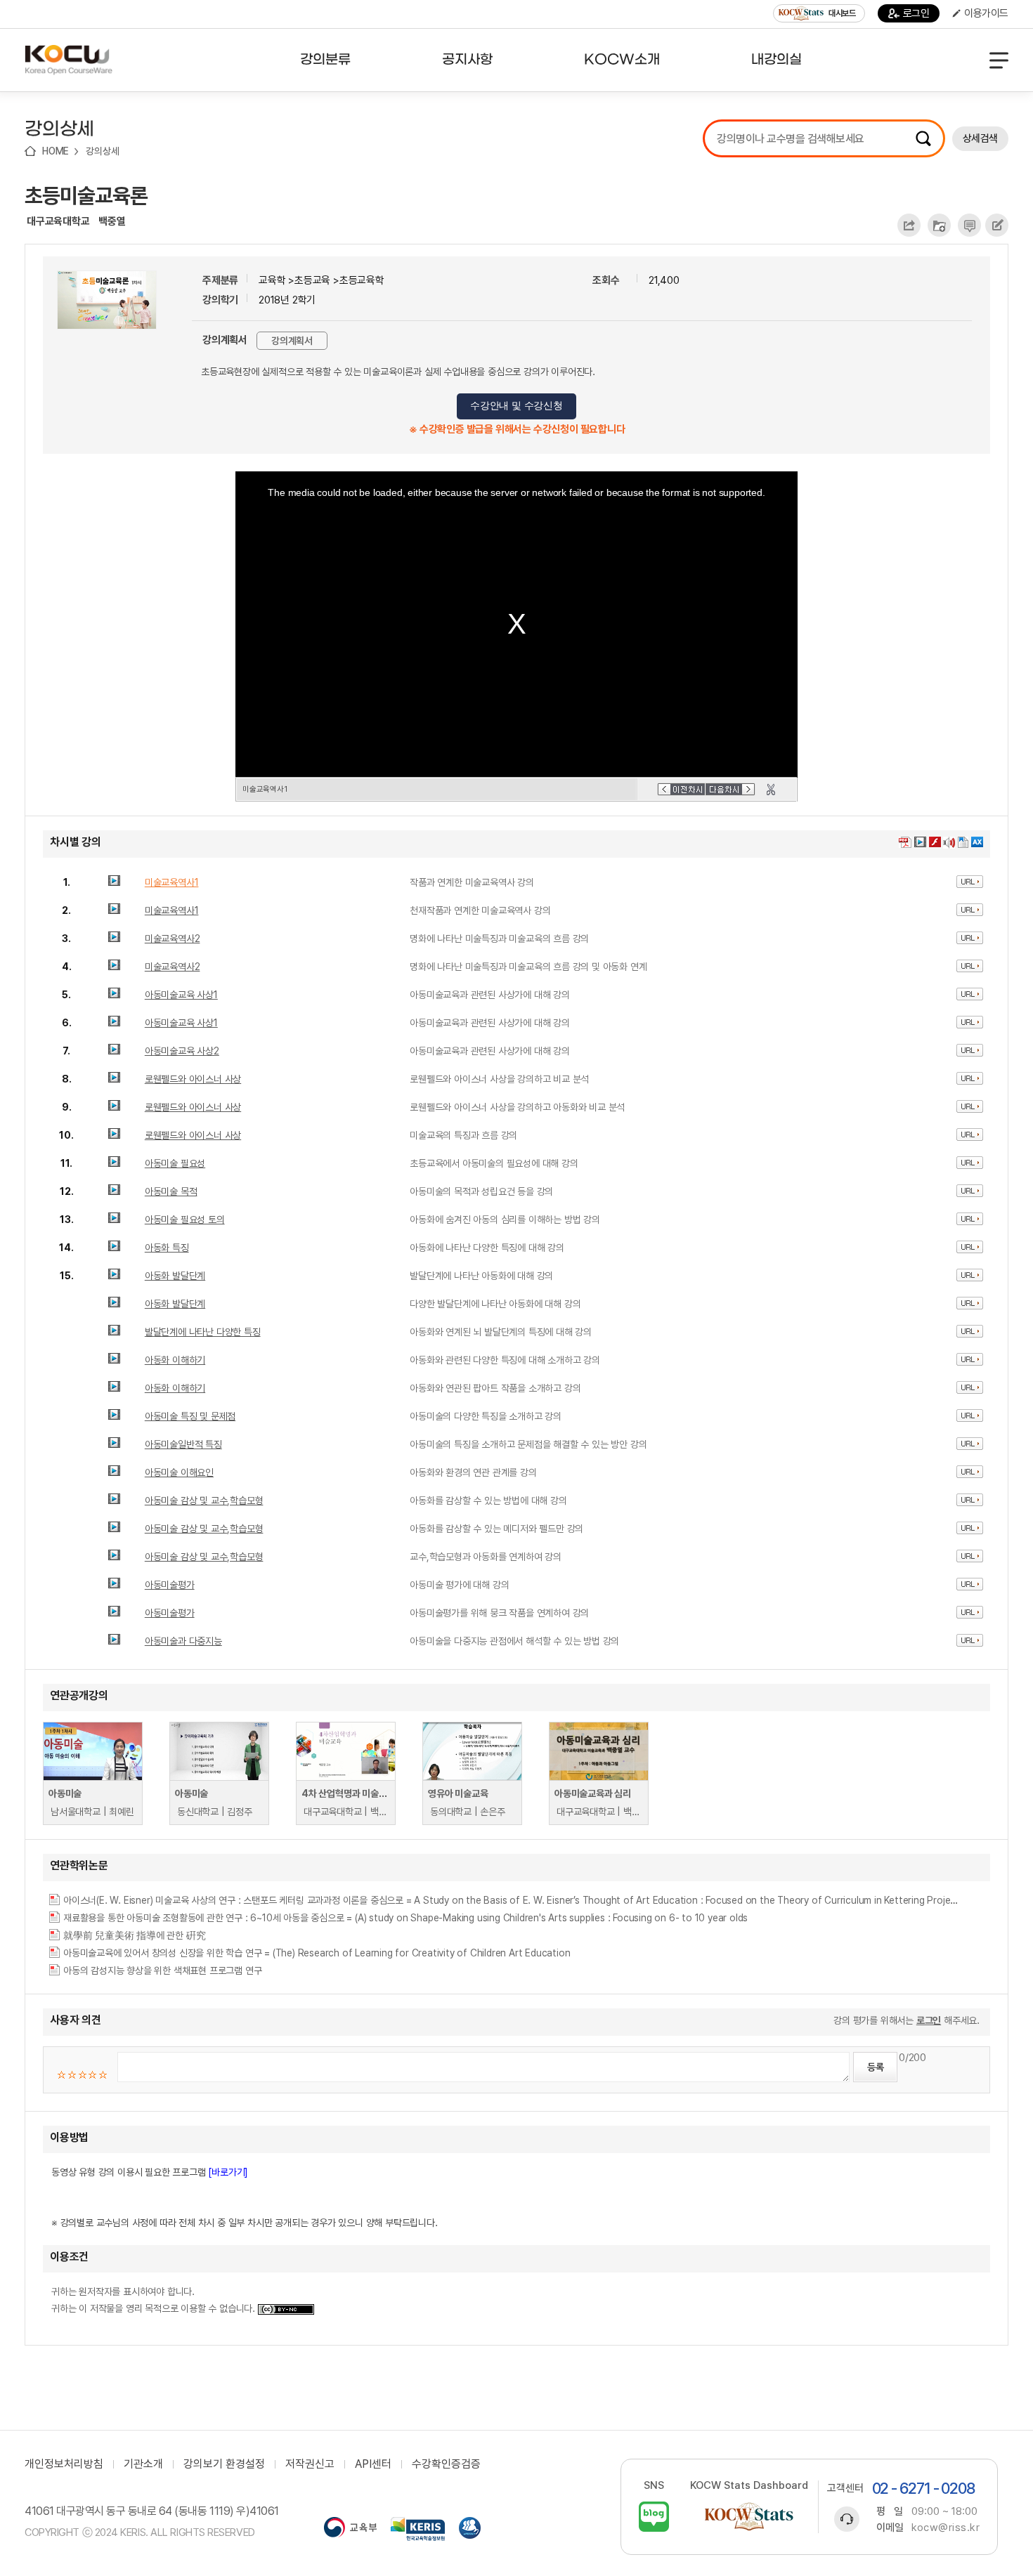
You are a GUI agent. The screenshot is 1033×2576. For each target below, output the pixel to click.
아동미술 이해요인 (179, 1472)
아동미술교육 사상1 (181, 995)
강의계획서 (292, 341)
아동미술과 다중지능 (183, 1641)
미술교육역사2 (173, 939)
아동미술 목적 (171, 1191)
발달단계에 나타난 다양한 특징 (203, 1332)
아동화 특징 (167, 1248)
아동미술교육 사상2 (182, 1051)
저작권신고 (310, 2464)
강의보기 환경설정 (224, 2464)
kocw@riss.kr (946, 2528)
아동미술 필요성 (175, 1163)
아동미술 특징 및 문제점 (190, 1416)
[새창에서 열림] (350, 2529)
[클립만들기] (771, 790)
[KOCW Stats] (749, 2517)
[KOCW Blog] (654, 2517)
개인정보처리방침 (64, 2464)
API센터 (373, 2464)
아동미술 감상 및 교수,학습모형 (204, 1501)
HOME (56, 151)
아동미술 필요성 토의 (185, 1220)
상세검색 (980, 138)
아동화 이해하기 (175, 1360)
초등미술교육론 (86, 195)
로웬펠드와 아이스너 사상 (193, 1079)
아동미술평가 (170, 1585)
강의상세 (102, 151)
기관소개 (143, 2464)
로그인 (916, 13)
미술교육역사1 (172, 882)
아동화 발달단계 (175, 1276)
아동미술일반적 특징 (183, 1444)
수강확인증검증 (446, 2464)
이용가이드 (986, 13)
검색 (923, 138)
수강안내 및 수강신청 (516, 406)
